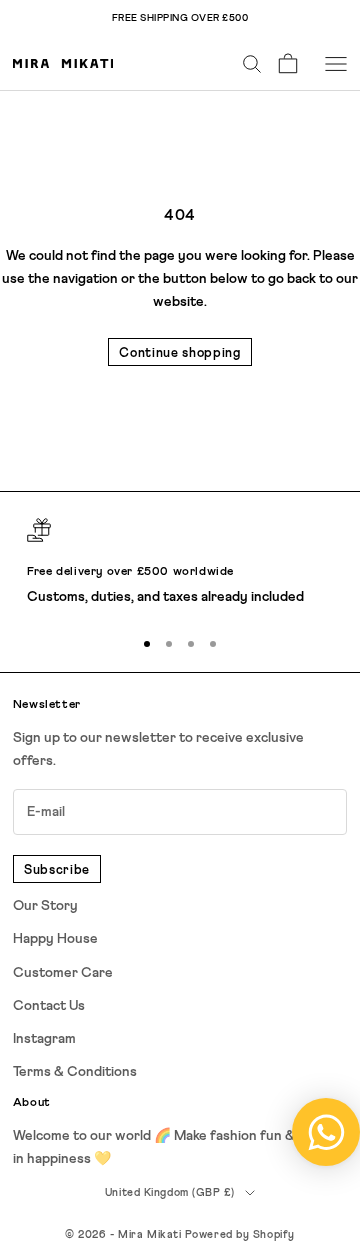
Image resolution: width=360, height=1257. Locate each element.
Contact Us (49, 1006)
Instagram (44, 1039)
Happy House (55, 939)
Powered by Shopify (240, 1234)
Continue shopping (179, 353)
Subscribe (57, 870)
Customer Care (63, 973)
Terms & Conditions (75, 1072)
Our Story (45, 906)
